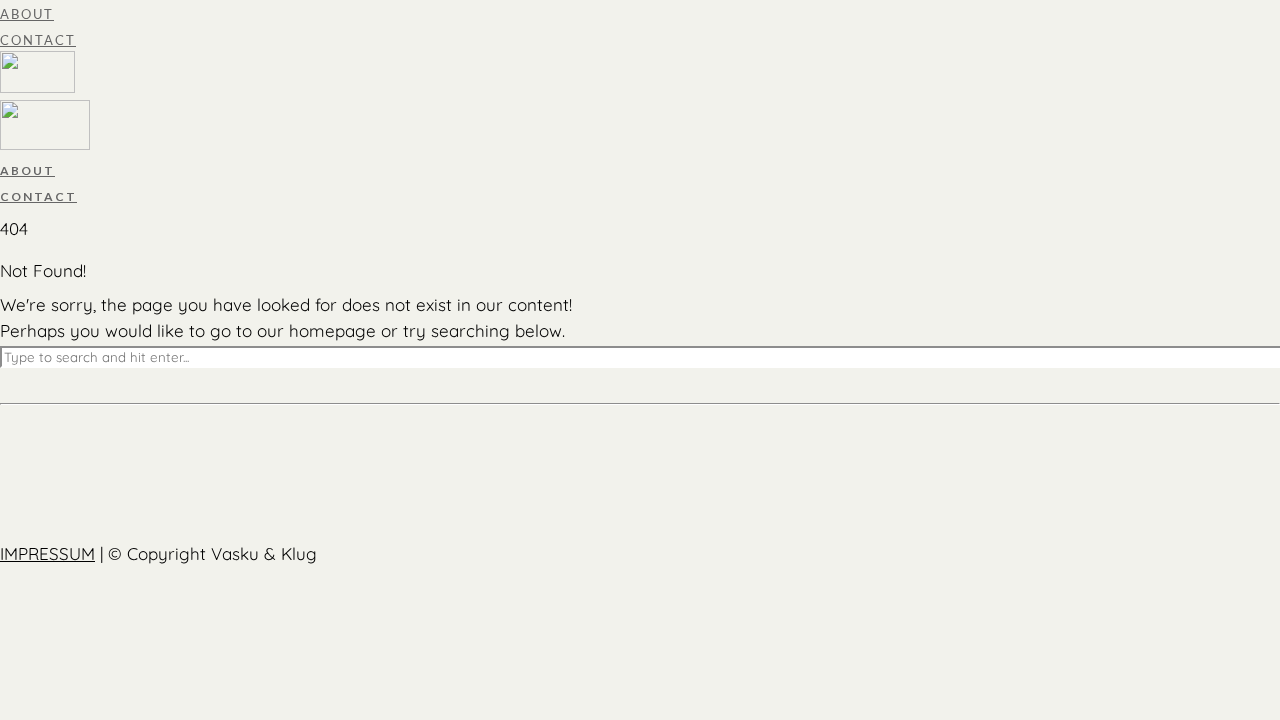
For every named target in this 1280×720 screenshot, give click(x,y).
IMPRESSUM (47, 553)
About (27, 14)
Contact (38, 40)
